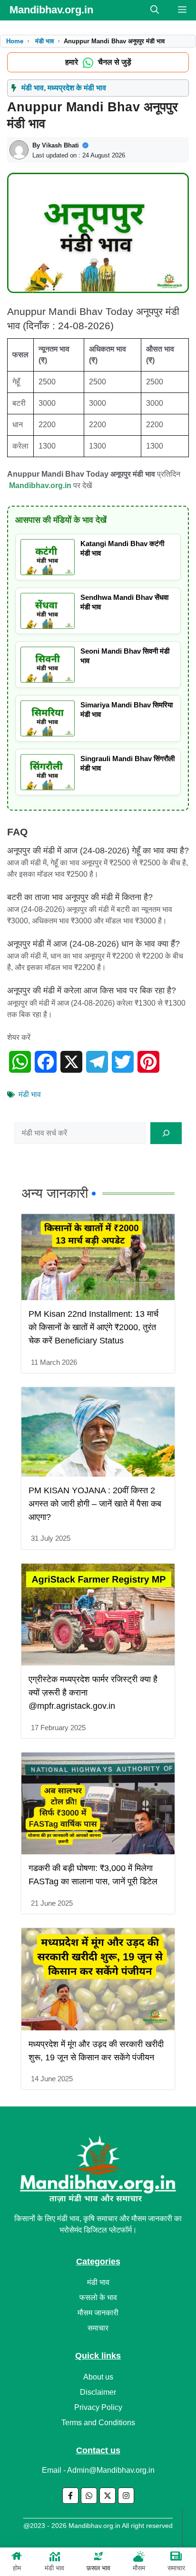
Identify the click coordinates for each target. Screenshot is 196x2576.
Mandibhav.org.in (51, 10)
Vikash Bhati (60, 145)
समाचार (176, 2568)
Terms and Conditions (98, 2423)
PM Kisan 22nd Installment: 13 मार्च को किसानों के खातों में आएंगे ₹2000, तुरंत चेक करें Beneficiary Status (93, 1327)
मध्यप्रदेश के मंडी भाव (77, 88)
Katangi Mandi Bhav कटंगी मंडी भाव (122, 548)
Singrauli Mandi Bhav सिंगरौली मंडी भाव (127, 763)
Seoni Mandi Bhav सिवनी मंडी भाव (125, 656)
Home (15, 41)
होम (17, 2568)
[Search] (166, 1133)
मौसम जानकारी (98, 2313)
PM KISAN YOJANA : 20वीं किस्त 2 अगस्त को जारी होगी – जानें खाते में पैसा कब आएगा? (95, 1504)
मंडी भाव (54, 2568)
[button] (155, 10)
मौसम (139, 2568)
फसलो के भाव (98, 2297)
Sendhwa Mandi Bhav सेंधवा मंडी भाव (124, 602)
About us (98, 2377)
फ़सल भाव (98, 2568)
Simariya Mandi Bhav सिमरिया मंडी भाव (127, 710)
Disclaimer (98, 2392)
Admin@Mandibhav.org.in (111, 2470)
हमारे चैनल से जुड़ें (98, 62)
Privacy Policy (98, 2407)
